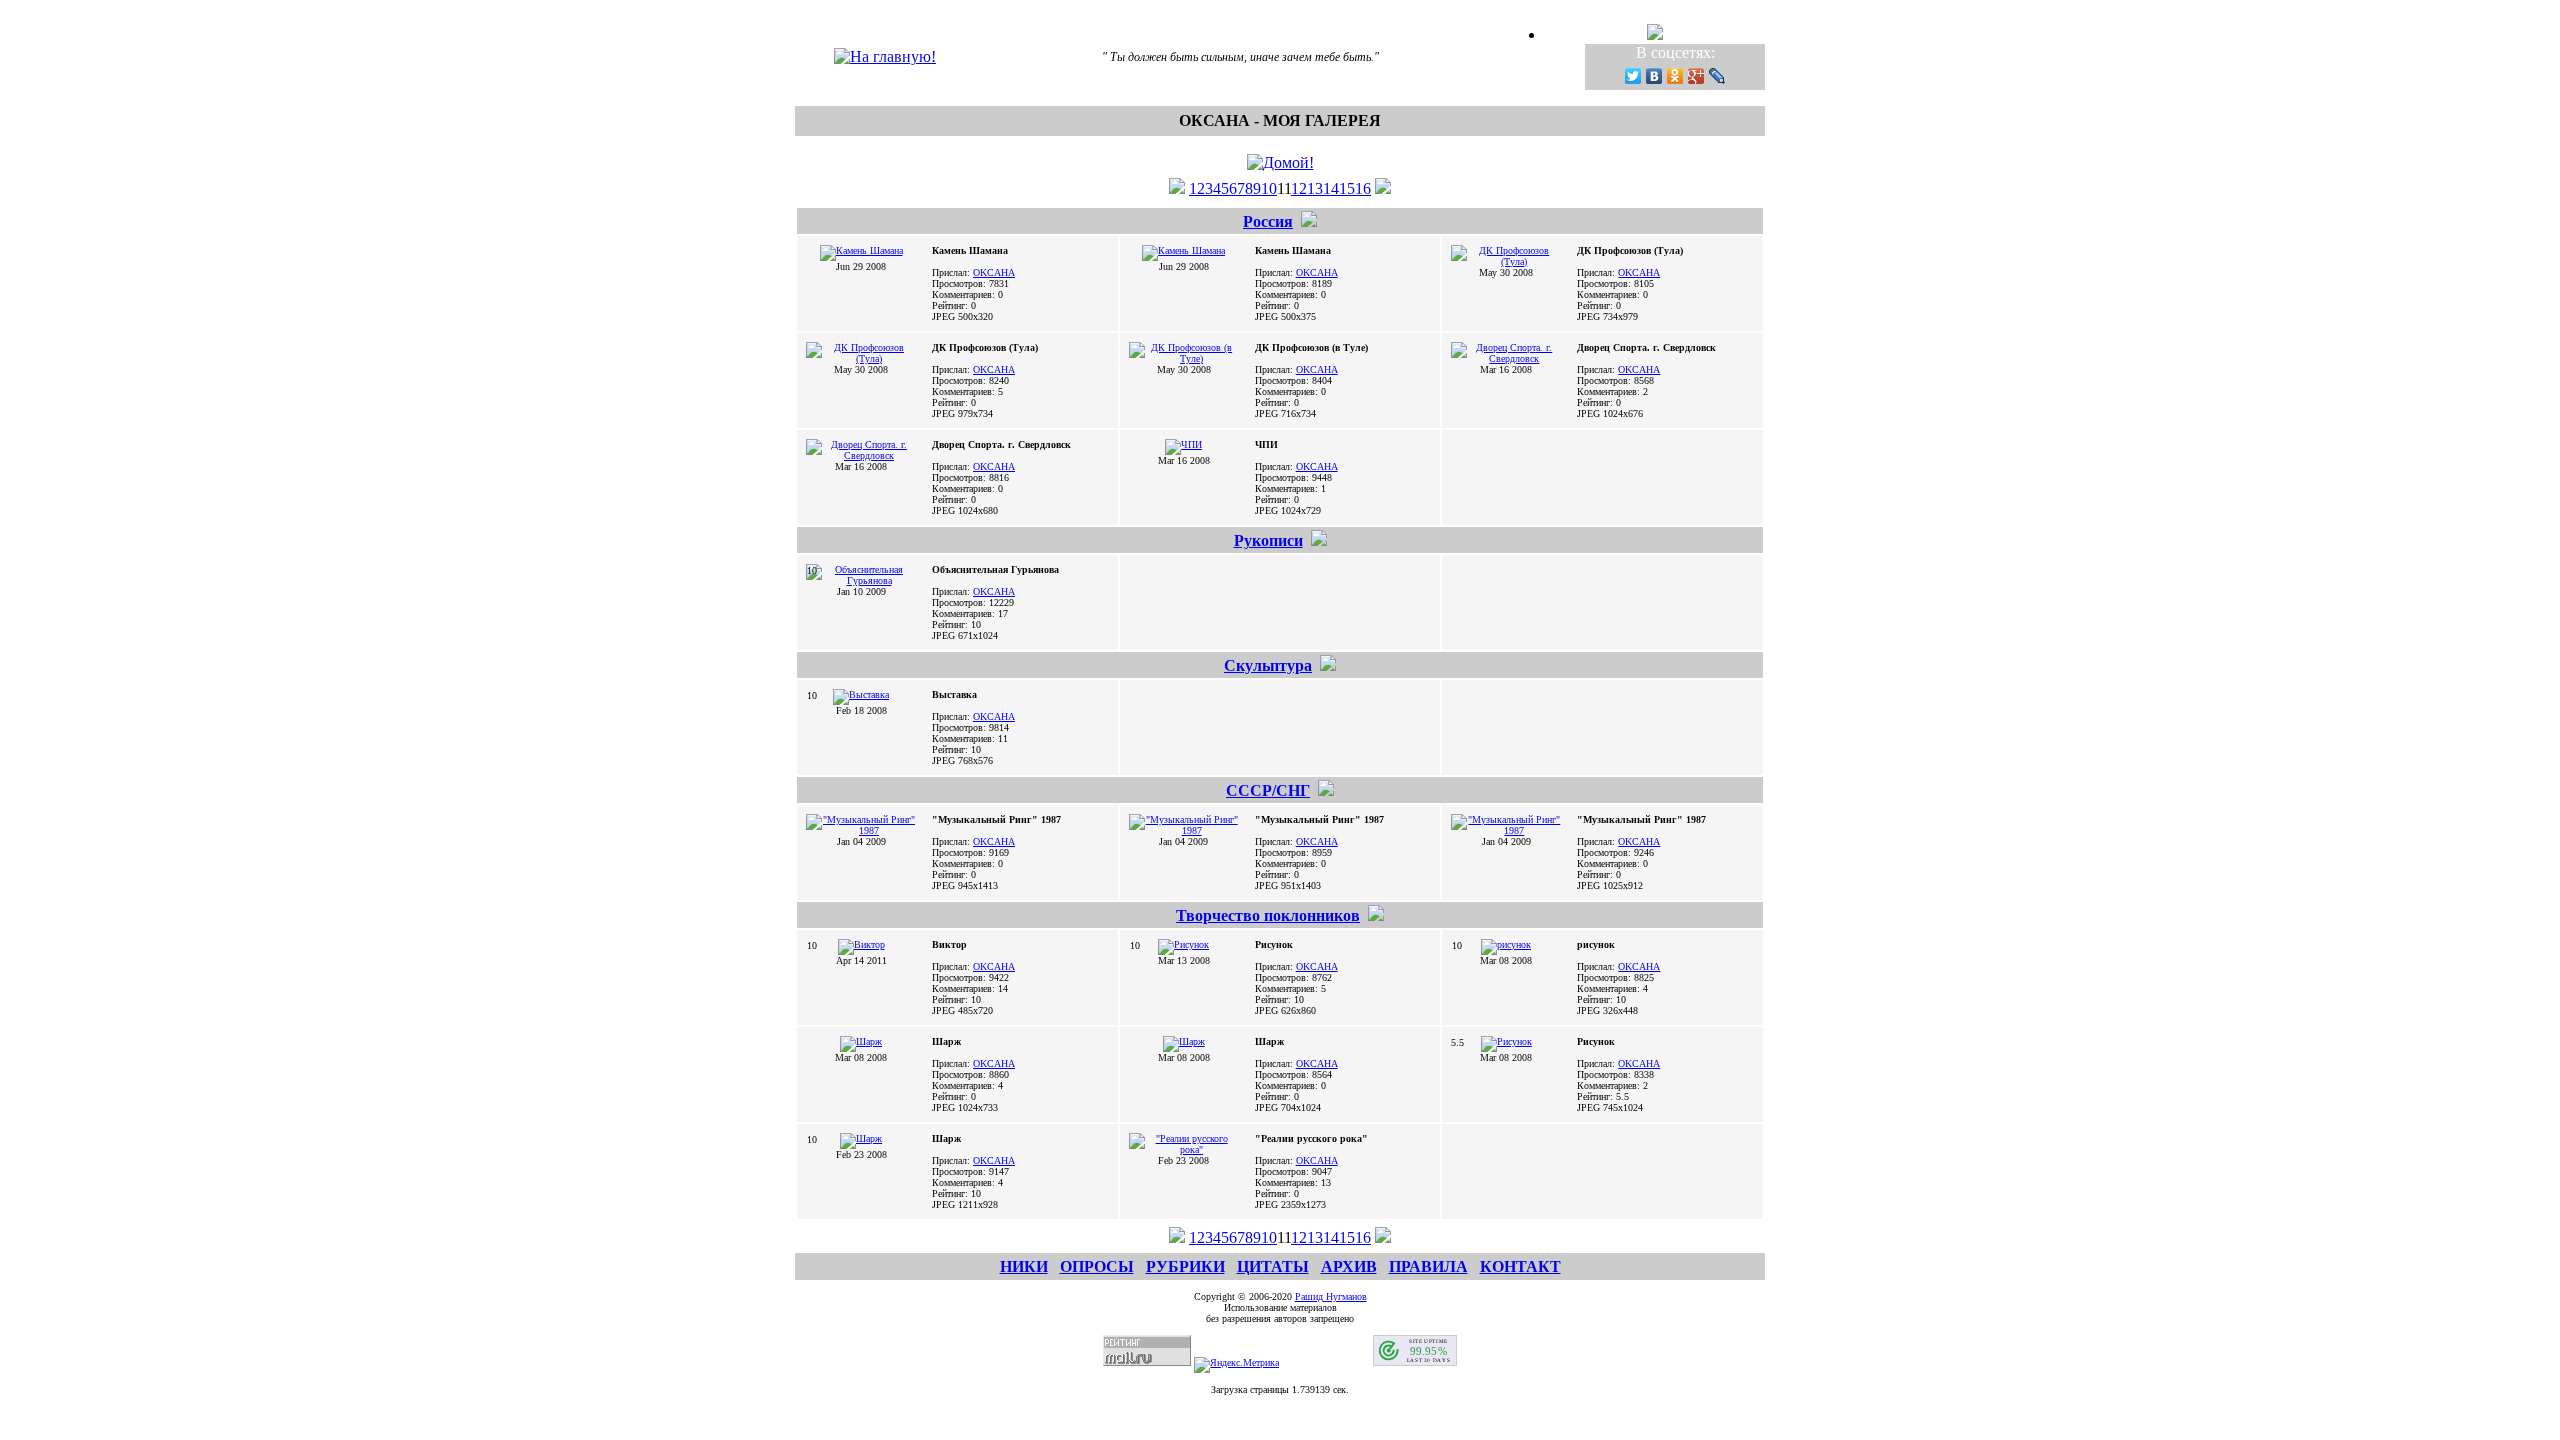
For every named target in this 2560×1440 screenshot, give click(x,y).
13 (1315, 188)
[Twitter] (1633, 76)
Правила (1428, 1266)
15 (1347, 188)
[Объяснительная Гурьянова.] (861, 580)
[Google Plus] (1696, 76)
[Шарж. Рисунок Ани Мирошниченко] (861, 1041)
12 (1299, 188)
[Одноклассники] (1675, 76)
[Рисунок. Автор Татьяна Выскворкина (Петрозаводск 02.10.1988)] (1183, 944)
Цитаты (1273, 1266)
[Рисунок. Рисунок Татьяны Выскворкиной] (1506, 1041)
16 (1363, 188)
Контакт (1520, 1266)
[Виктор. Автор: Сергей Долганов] (861, 944)
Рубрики (1185, 1266)
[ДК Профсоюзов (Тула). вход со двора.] (1506, 261)
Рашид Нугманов (1331, 1296)
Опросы (1097, 1266)
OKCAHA (994, 272)
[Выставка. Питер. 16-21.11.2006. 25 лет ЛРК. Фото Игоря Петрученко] (861, 694)
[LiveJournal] (1717, 76)
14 (1331, 188)
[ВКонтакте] (1654, 76)
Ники (1024, 1266)
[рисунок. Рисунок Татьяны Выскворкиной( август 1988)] (1506, 944)
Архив (1349, 1266)
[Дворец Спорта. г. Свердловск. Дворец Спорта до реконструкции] (1506, 358)
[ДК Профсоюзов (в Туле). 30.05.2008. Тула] (1184, 358)
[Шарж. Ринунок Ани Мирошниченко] (1184, 1041)
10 (1269, 188)
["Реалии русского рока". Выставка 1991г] (1184, 1149)
